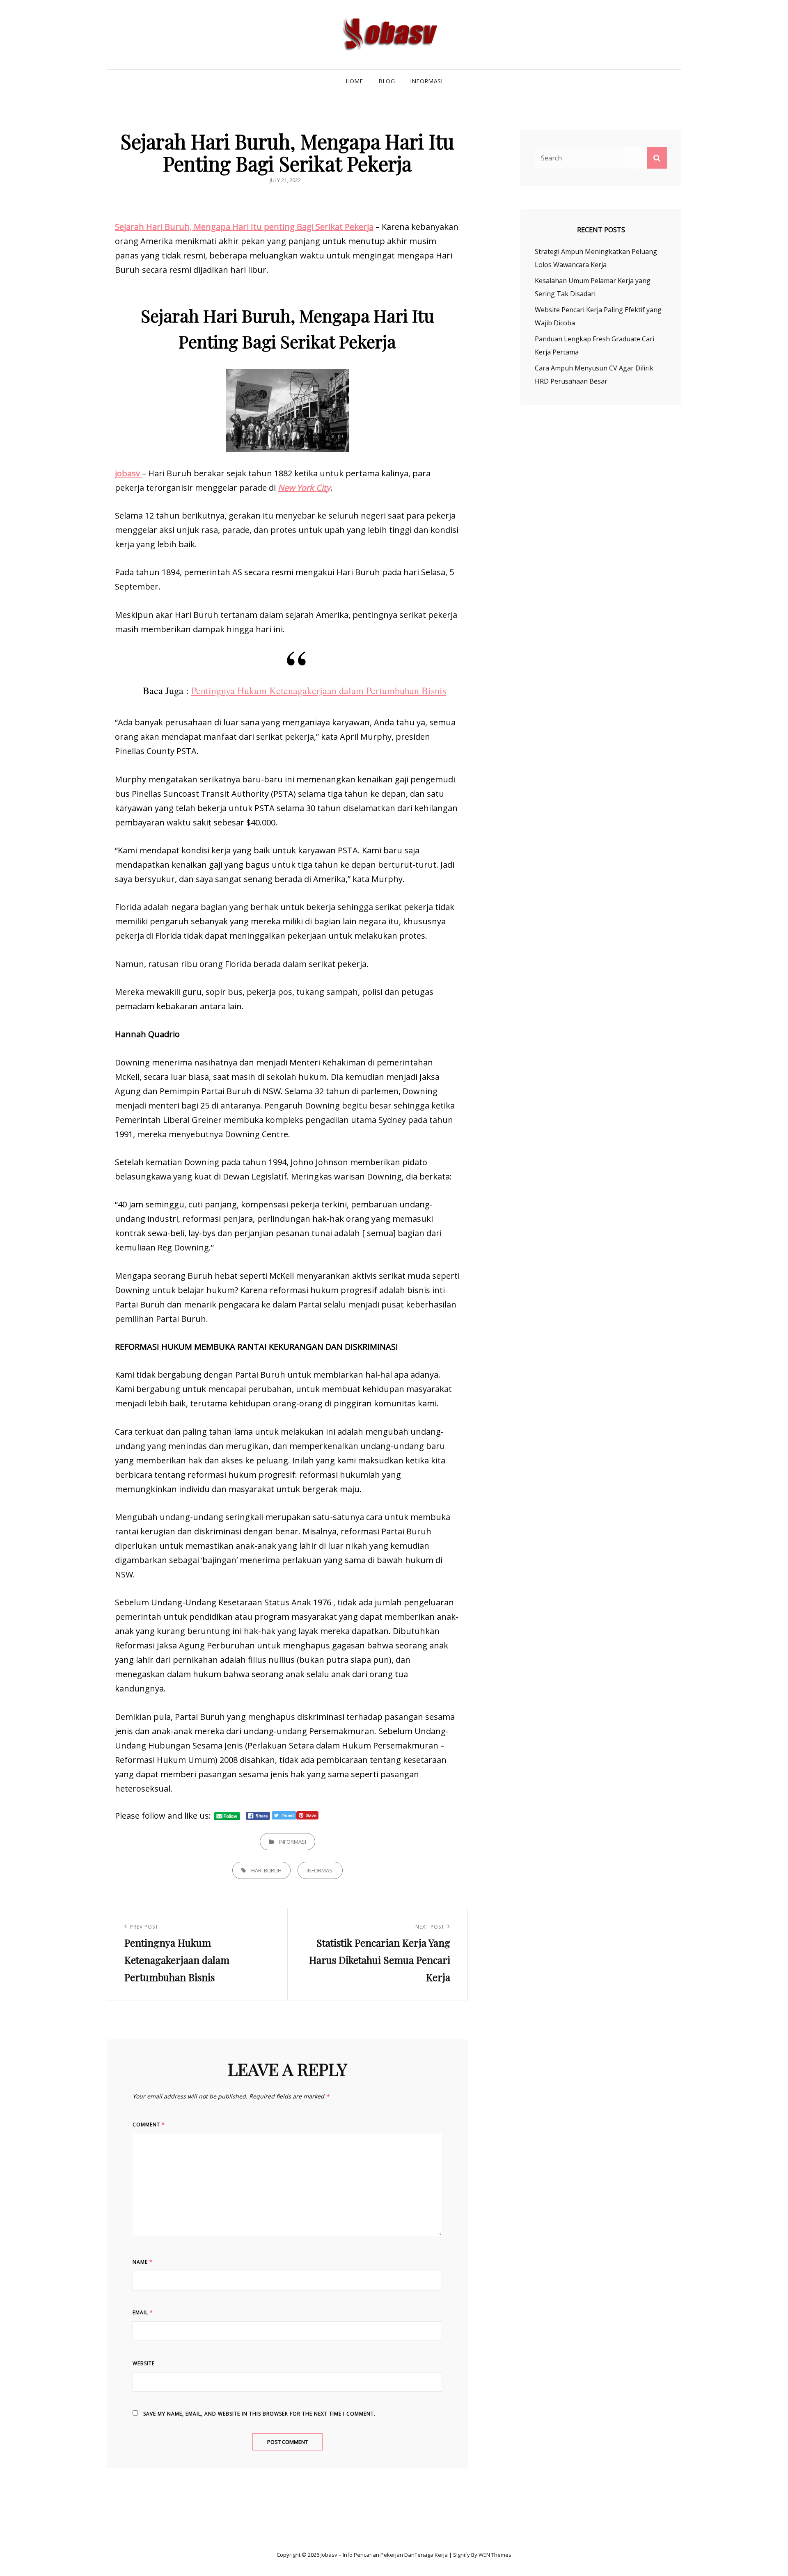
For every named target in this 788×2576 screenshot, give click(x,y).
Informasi (426, 81)
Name (143, 2262)
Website (144, 2363)
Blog (387, 81)
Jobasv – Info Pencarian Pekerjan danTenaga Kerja (384, 2555)
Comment (149, 2125)
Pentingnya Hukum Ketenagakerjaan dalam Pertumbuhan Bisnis (319, 690)
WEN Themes (495, 2555)
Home (354, 81)
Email (143, 2312)
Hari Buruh (266, 1870)
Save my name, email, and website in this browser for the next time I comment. (259, 2414)
